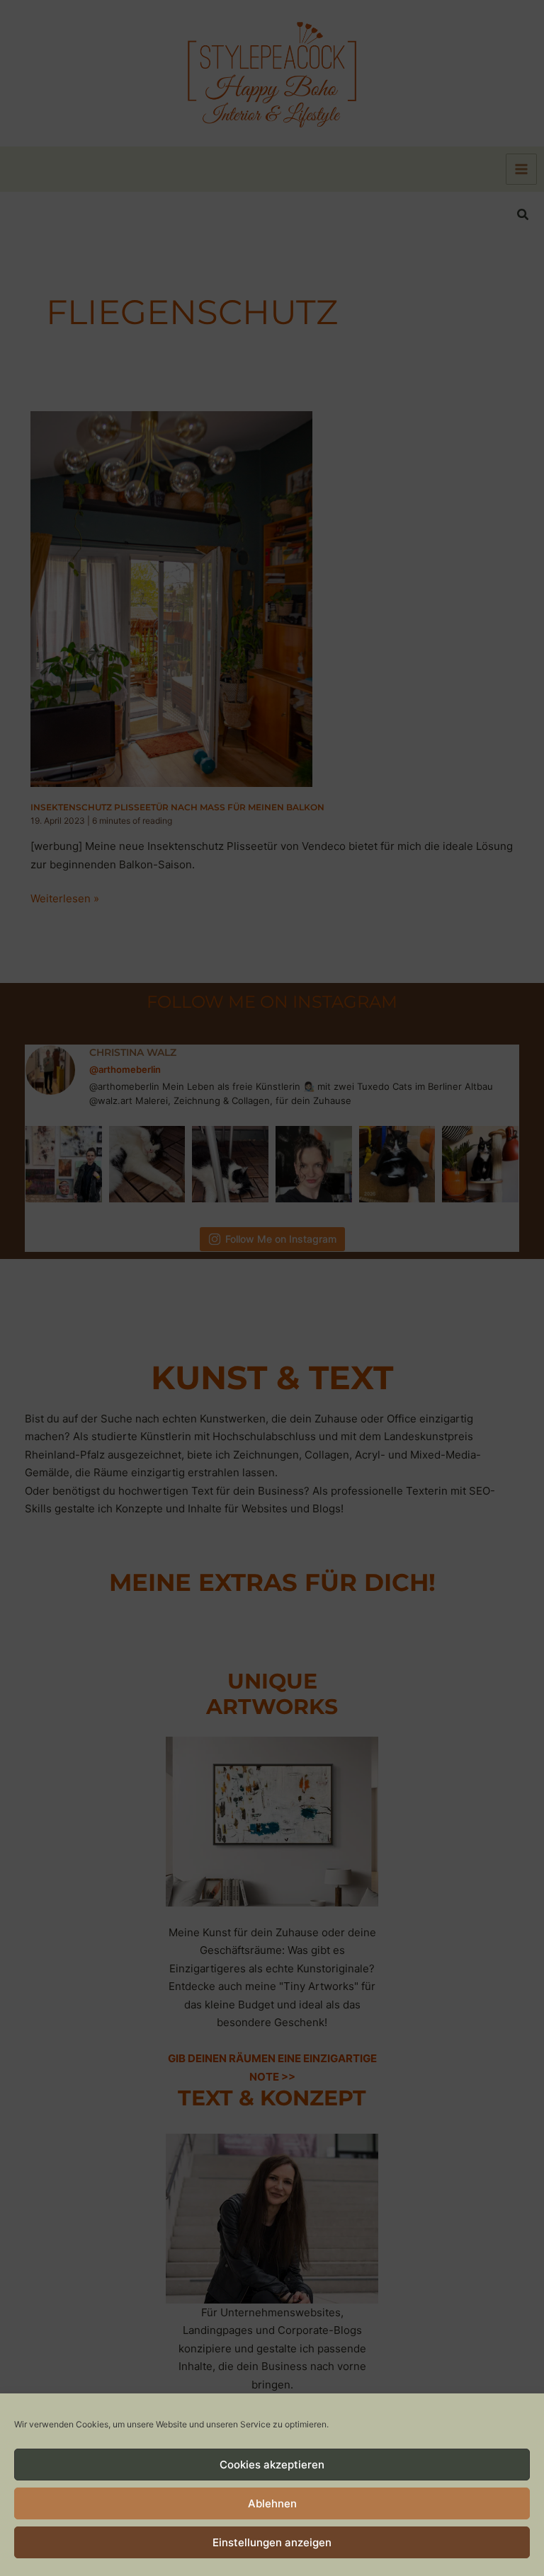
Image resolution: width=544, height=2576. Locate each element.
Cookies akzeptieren (272, 2465)
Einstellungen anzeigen (272, 2542)
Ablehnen (272, 2503)
